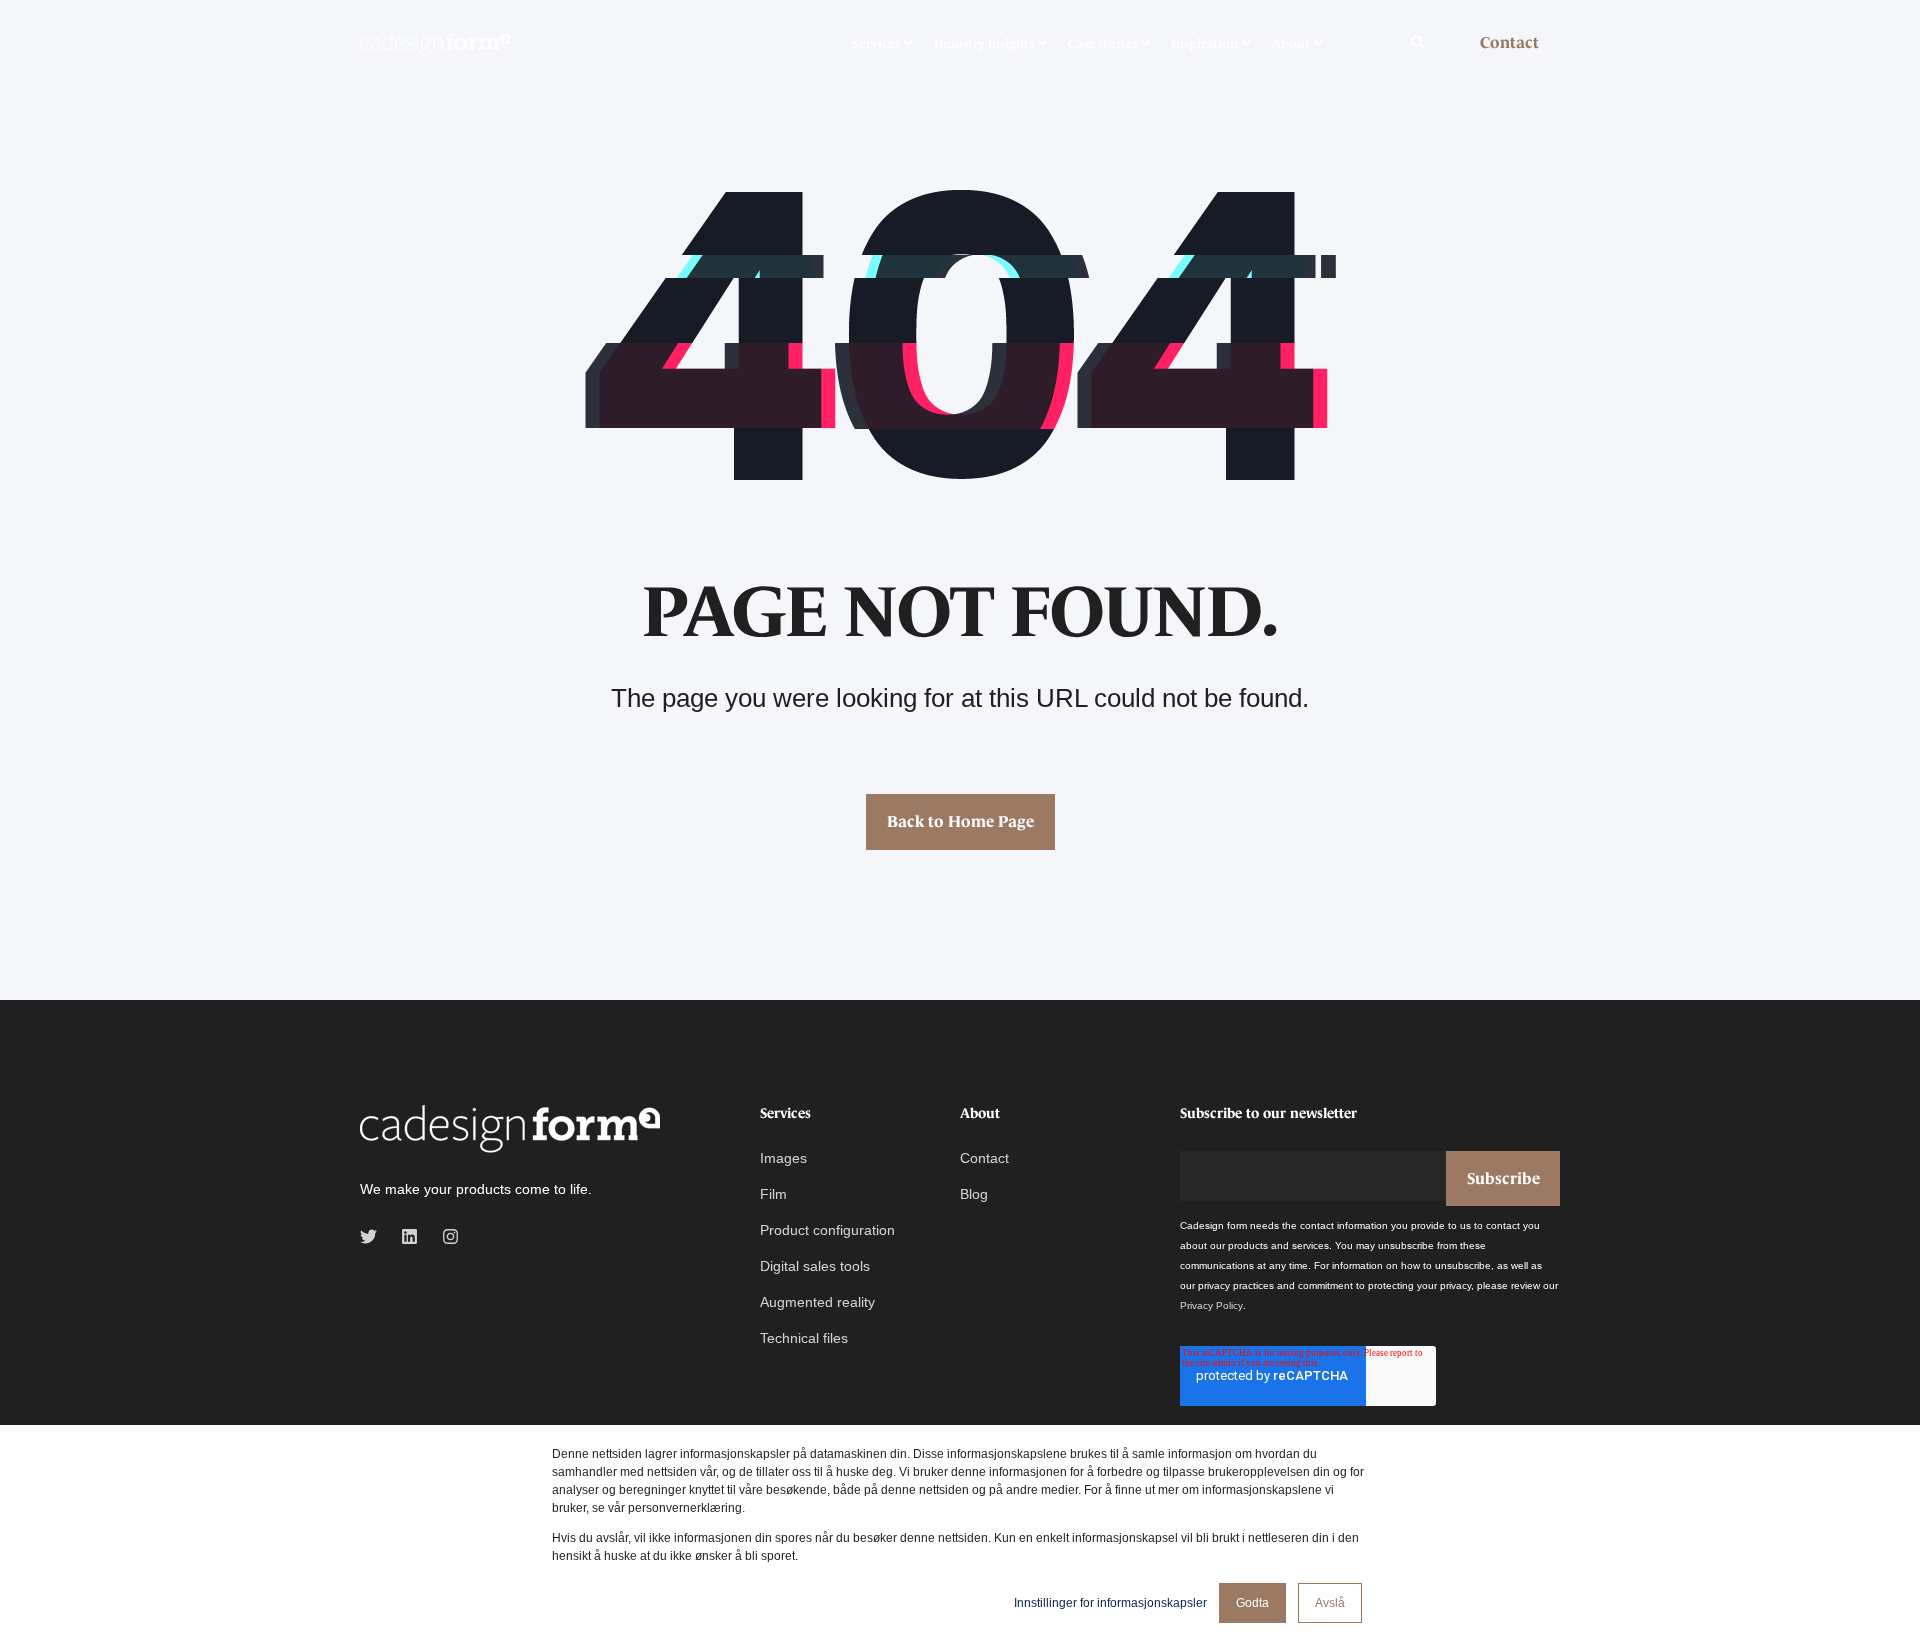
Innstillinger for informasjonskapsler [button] (1110, 1603)
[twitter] (374, 1236)
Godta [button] (1252, 1603)
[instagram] (444, 1236)
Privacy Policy (1211, 1305)
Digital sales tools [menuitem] (815, 1266)
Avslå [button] (1330, 1603)
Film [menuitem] (773, 1194)
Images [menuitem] (783, 1158)
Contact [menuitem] (984, 1158)
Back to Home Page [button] (960, 821)
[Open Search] (1420, 41)
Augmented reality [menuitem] (817, 1302)
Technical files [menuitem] (804, 1338)
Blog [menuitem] (974, 1194)
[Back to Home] (435, 43)
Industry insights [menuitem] (984, 42)
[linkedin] (409, 1236)
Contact (1509, 42)
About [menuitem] (1291, 42)
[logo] (510, 1130)
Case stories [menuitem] (1102, 42)
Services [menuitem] (876, 42)
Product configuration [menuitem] (827, 1230)
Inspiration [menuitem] (1204, 42)
